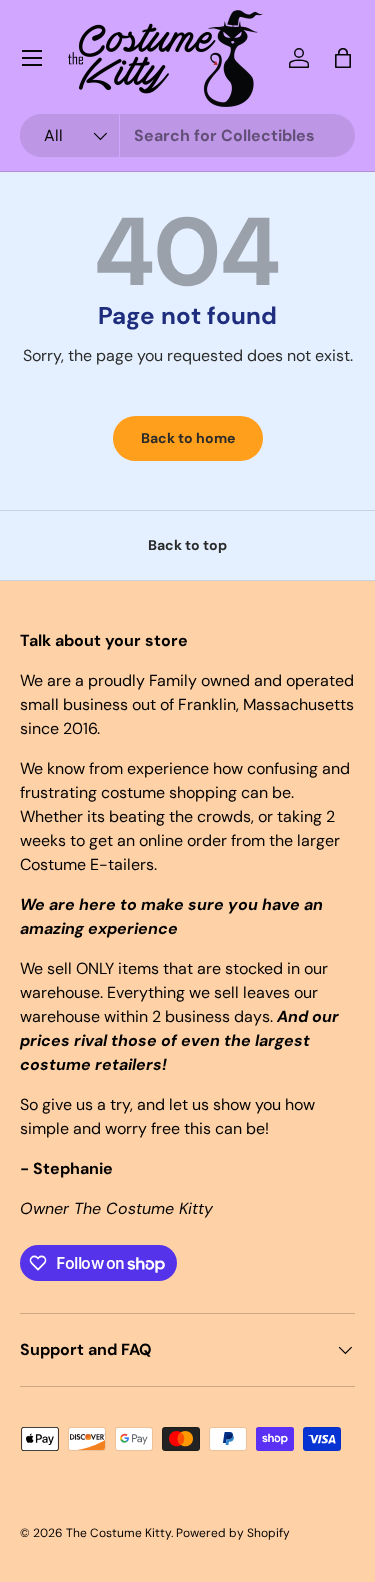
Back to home (188, 438)
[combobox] (187, 135)
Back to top (187, 545)
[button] (343, 58)
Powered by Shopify (233, 1533)
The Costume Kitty (118, 1533)
